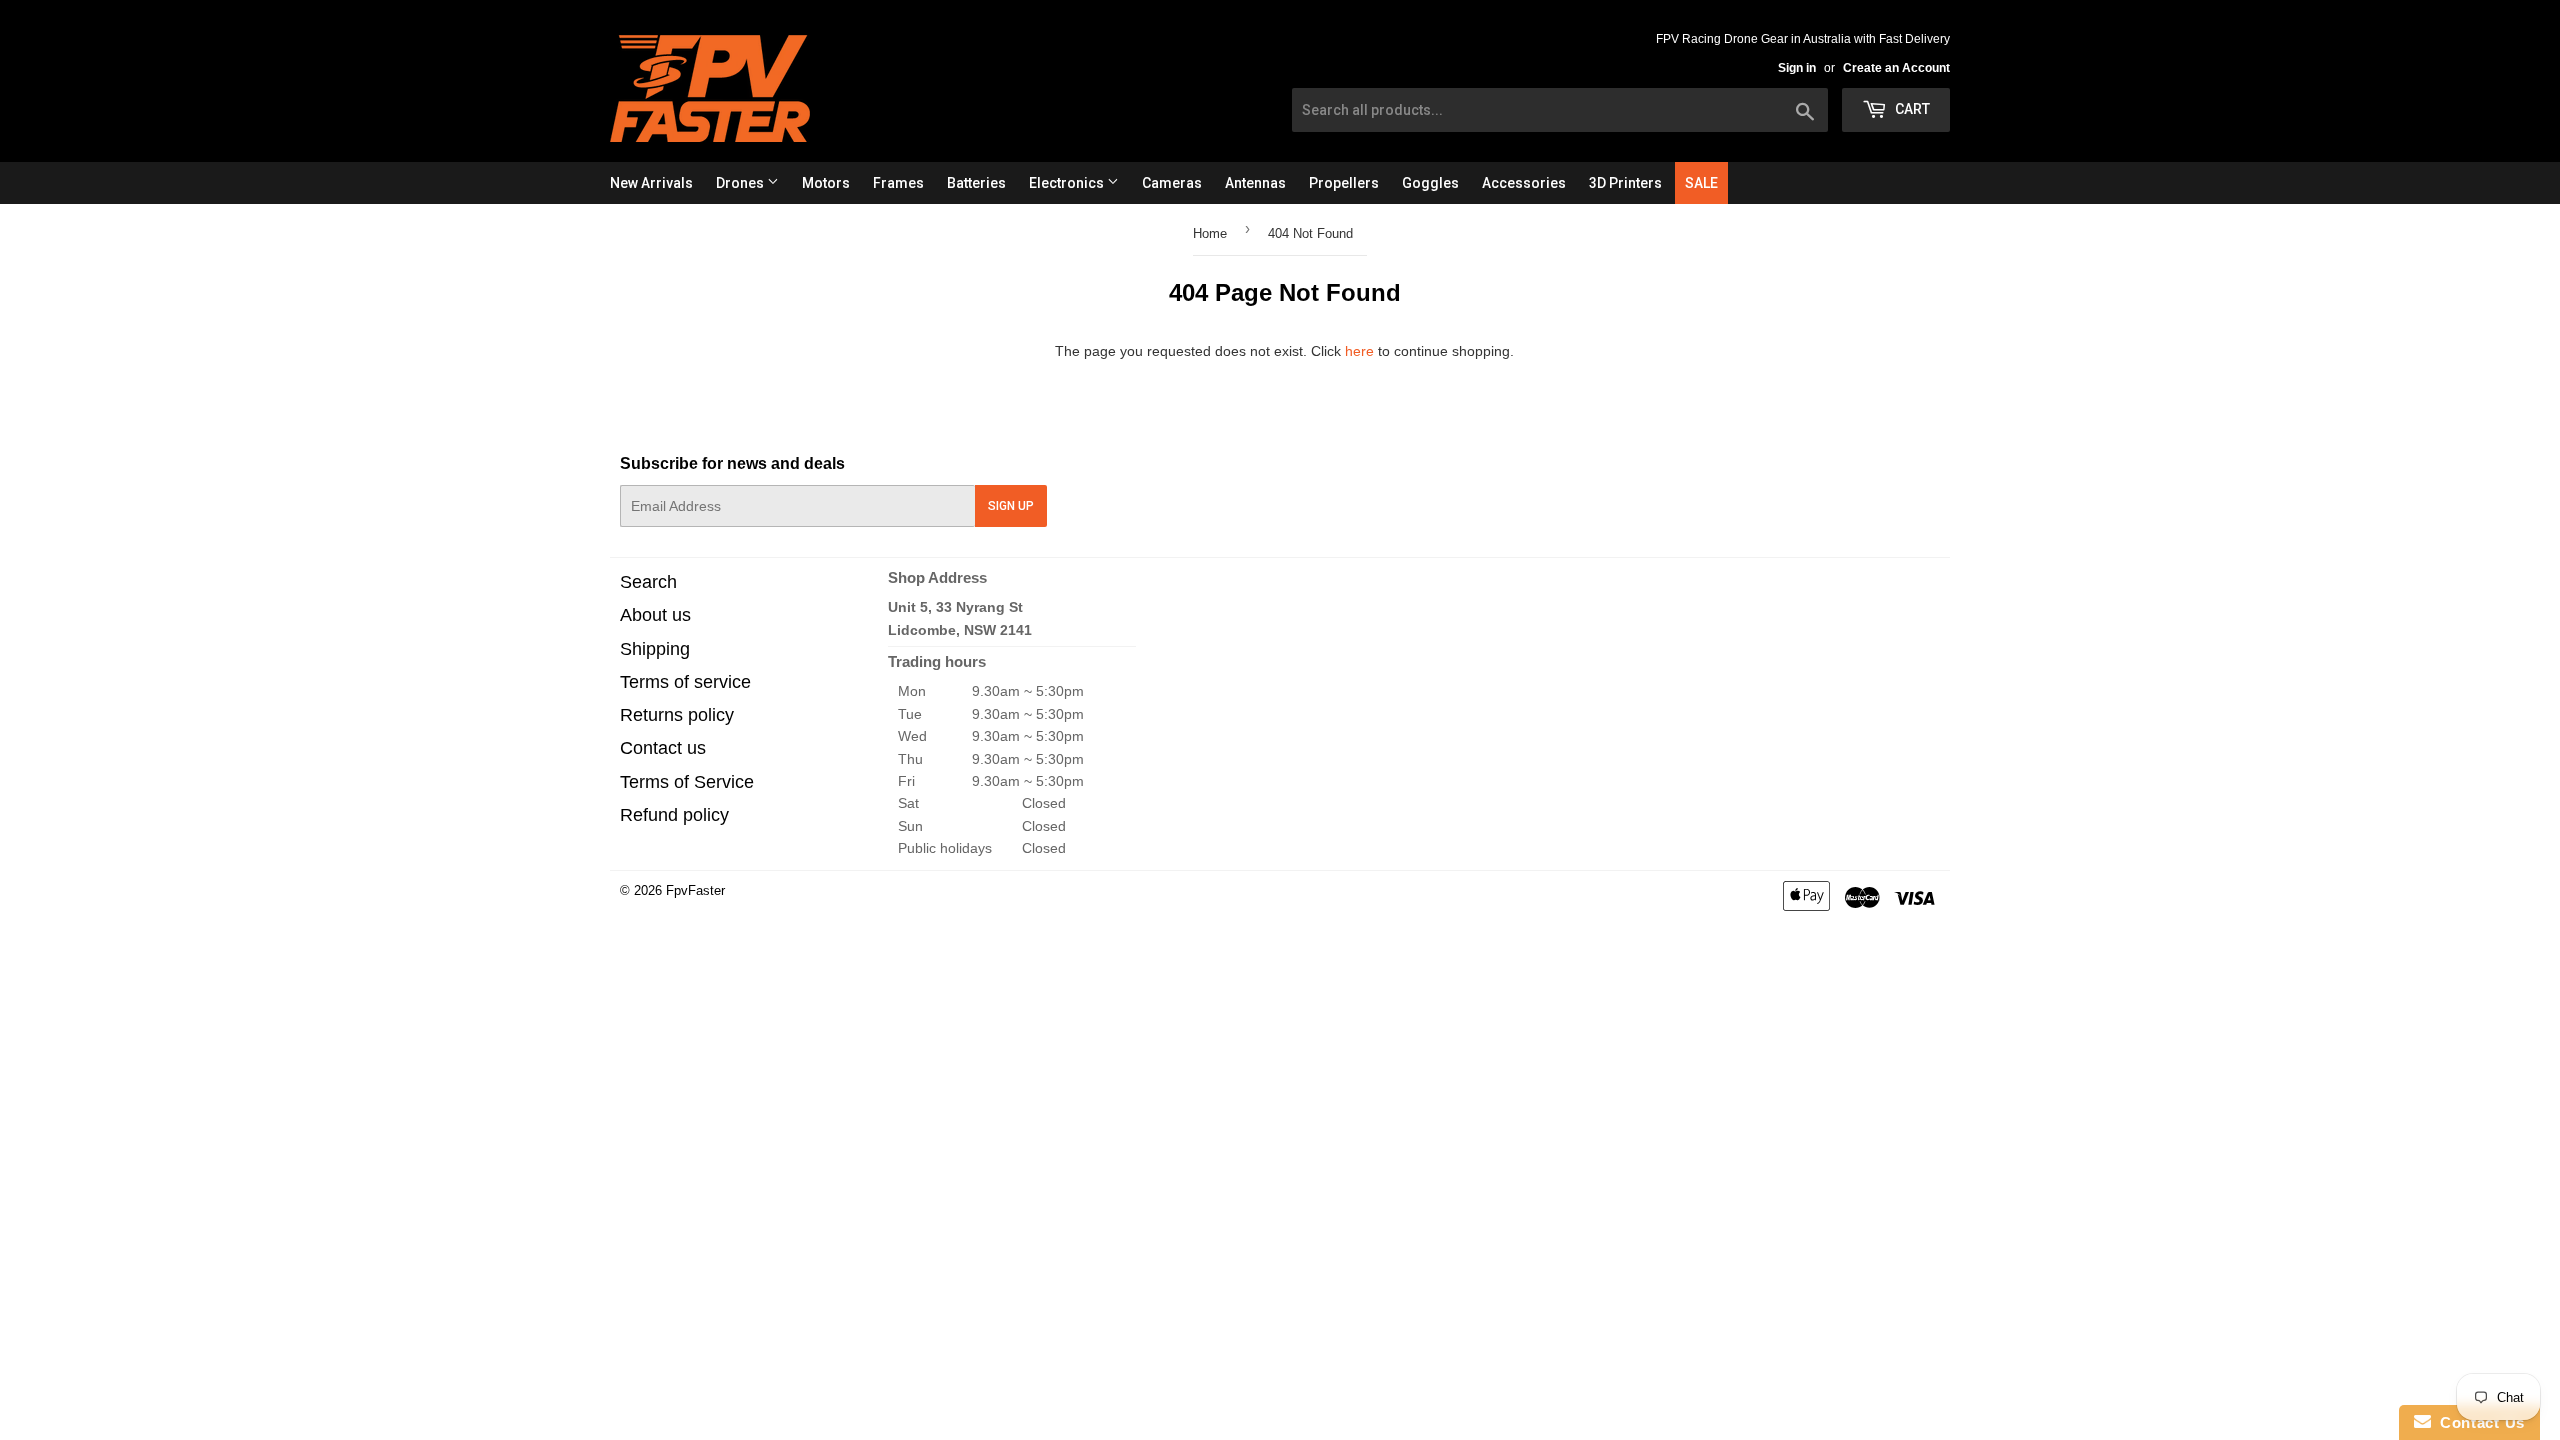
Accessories (1524, 183)
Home (1210, 233)
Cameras (1172, 183)
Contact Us (2478, 1422)
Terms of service (685, 682)
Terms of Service (687, 782)
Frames (898, 183)
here (1359, 351)
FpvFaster (695, 890)
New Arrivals (651, 183)
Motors (826, 183)
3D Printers (1625, 183)
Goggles (1430, 183)
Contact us (663, 748)
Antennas (1255, 183)
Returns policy (677, 715)
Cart (1911, 109)
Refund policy (674, 815)
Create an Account (1896, 68)
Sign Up (1011, 506)
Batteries (976, 183)
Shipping (655, 649)
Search (648, 582)
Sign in (1797, 68)
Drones (741, 183)
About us (655, 615)
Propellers (1344, 183)
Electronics (1068, 183)
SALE (1701, 183)
